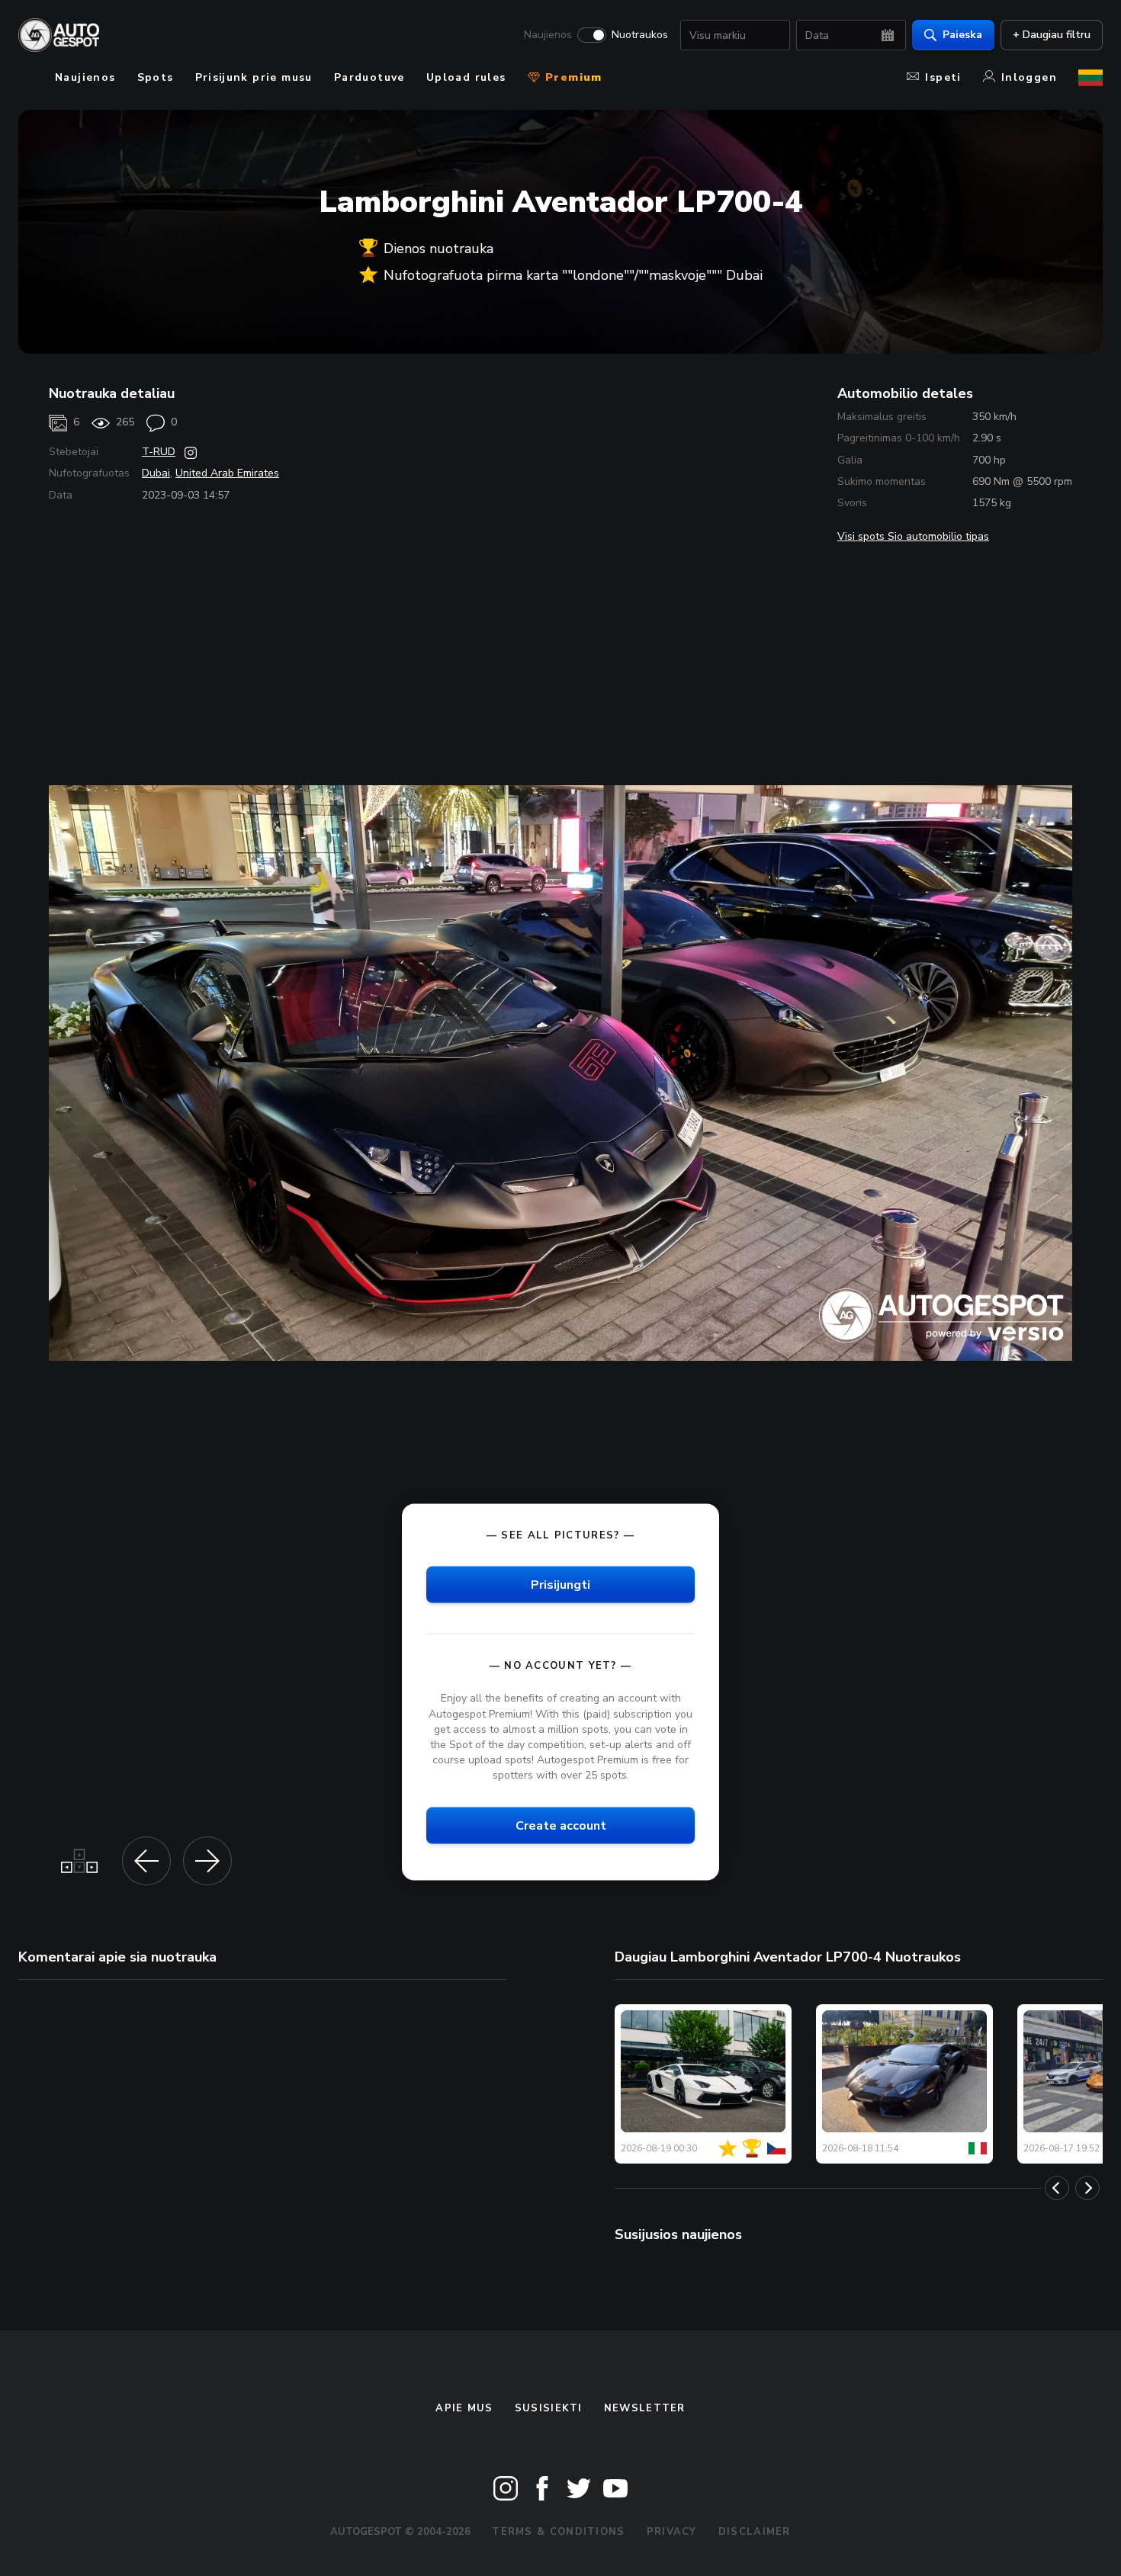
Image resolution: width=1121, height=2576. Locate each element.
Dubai (156, 473)
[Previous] (1057, 2188)
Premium (572, 77)
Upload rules (466, 77)
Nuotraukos (640, 35)
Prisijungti (560, 1585)
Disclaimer (755, 2532)
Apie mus (464, 2408)
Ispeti (943, 77)
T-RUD (159, 452)
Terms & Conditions (558, 2532)
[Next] (1087, 2188)
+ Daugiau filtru (1052, 35)
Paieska (962, 35)
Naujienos (548, 35)
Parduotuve (369, 77)
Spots (156, 77)
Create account (561, 1826)
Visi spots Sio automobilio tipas (913, 536)
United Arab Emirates (227, 473)
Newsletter (645, 2408)
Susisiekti (549, 2408)
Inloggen (1029, 77)
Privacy (672, 2532)
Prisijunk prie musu (254, 77)
